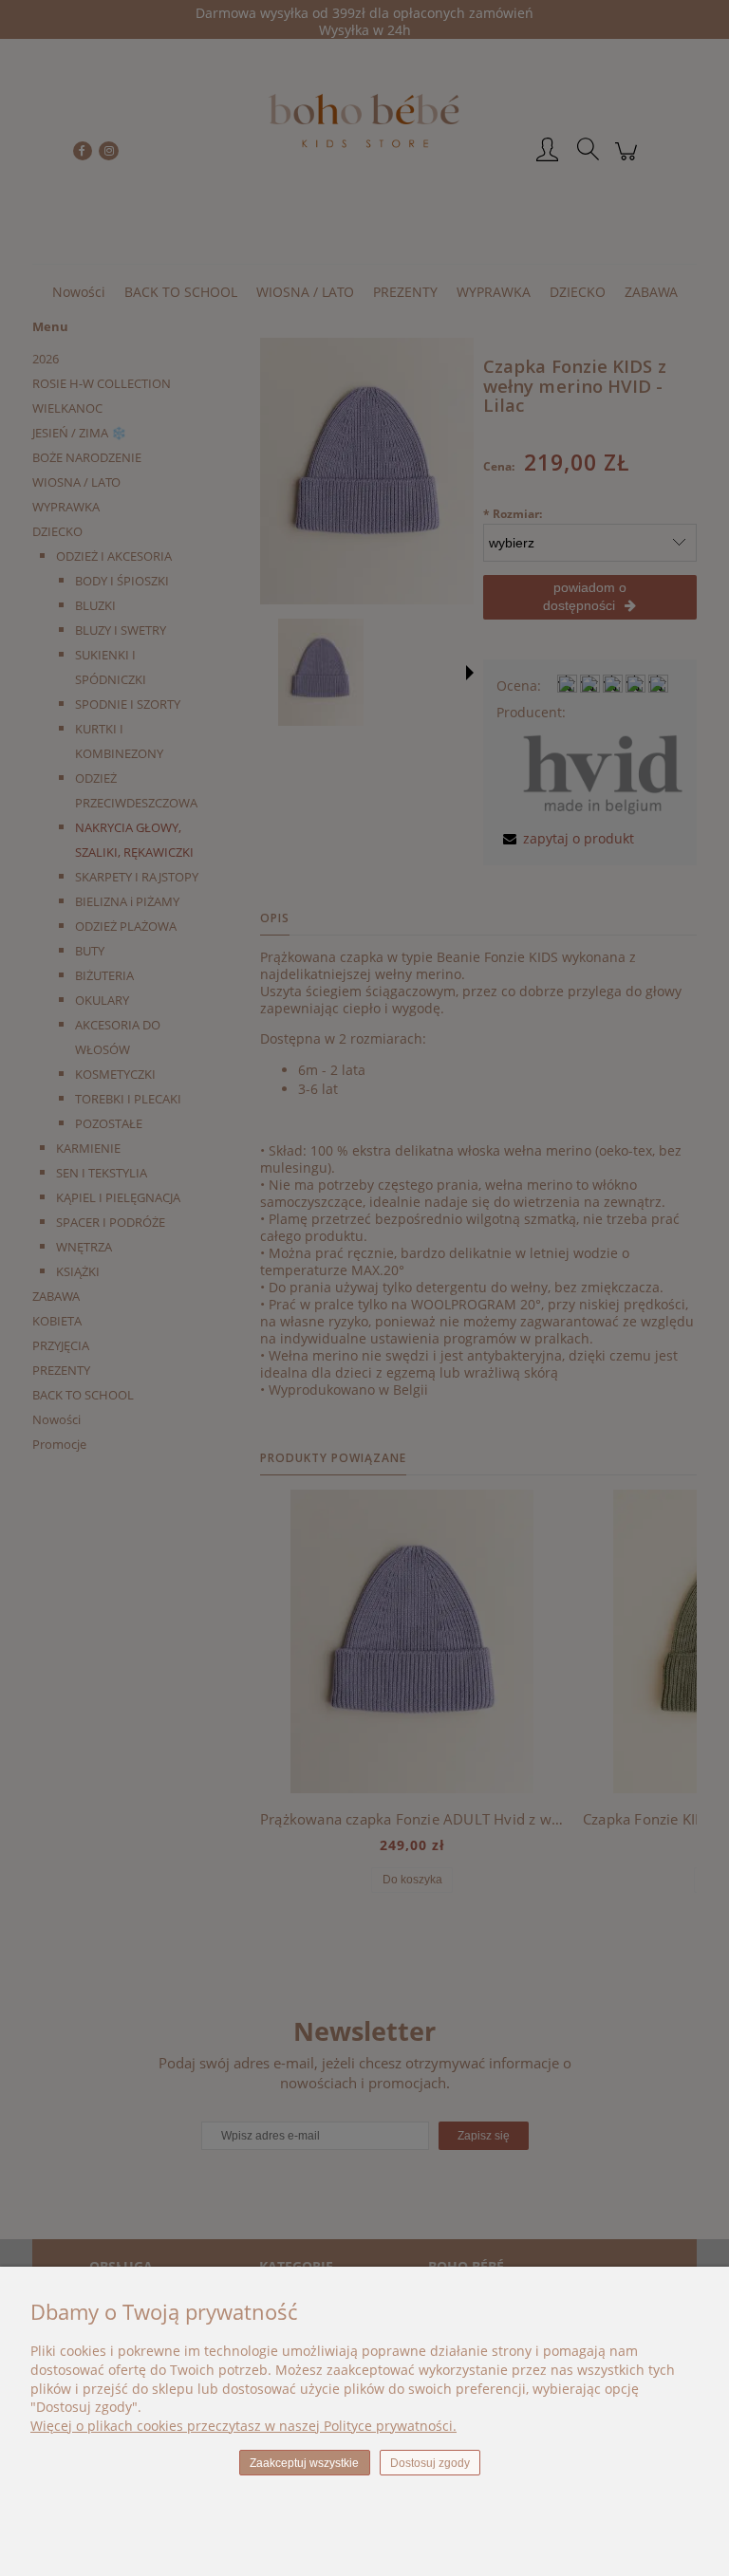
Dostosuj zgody (430, 2463)
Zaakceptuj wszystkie (304, 2463)
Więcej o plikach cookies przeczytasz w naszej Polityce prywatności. (243, 2426)
